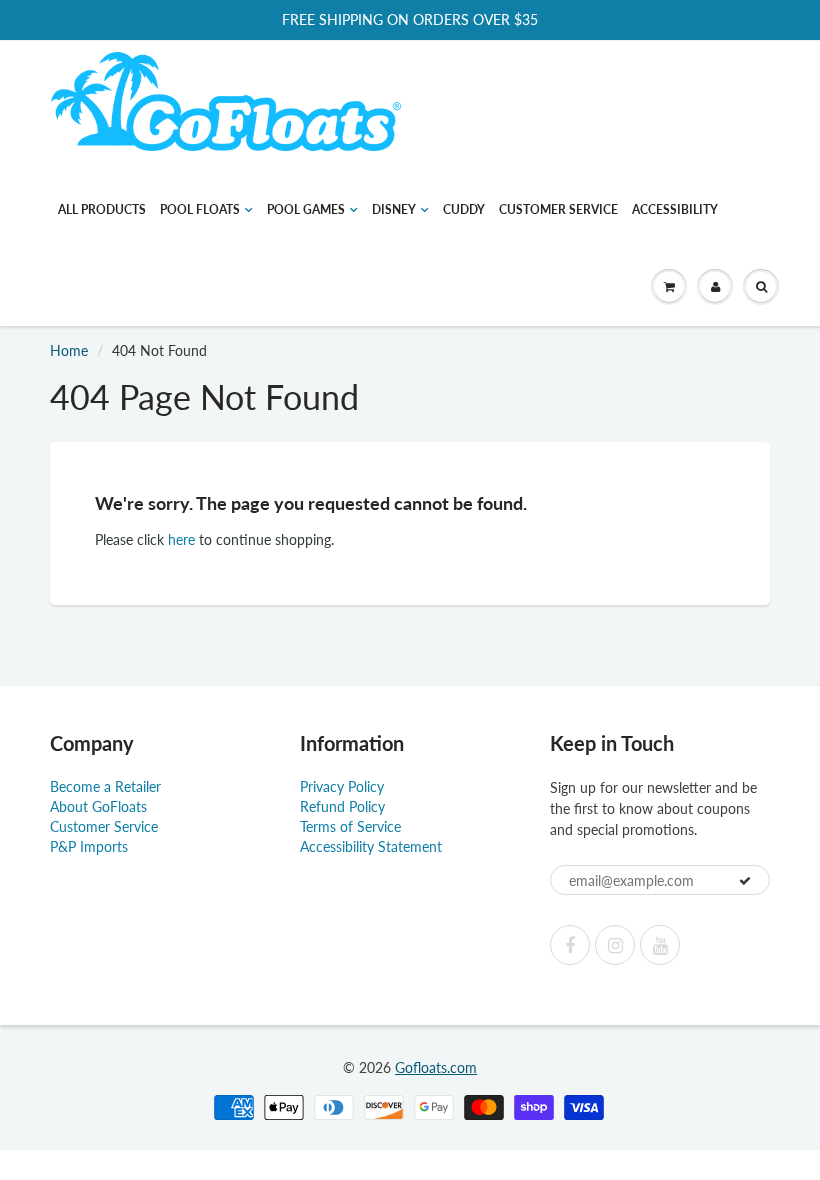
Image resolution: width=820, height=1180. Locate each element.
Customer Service (558, 209)
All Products (102, 209)
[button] (669, 287)
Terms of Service (350, 826)
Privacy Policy (342, 786)
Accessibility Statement (371, 846)
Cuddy (464, 209)
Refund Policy (342, 806)
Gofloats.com (436, 1067)
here (181, 539)
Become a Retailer (105, 786)
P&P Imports (89, 846)
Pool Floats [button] (200, 209)
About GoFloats (98, 806)
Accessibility (675, 209)
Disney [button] (394, 209)
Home (69, 350)
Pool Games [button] (306, 209)
